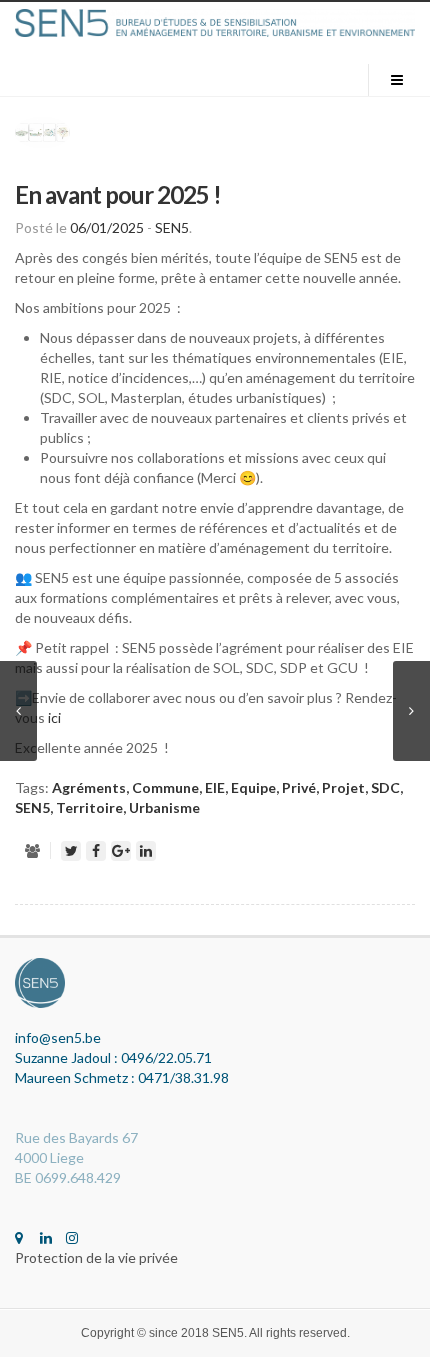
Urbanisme (164, 807)
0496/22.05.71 (166, 1057)
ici (54, 717)
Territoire (89, 807)
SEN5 (172, 227)
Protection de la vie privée (96, 1257)
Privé (299, 787)
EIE (215, 787)
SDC (385, 787)
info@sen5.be (58, 1037)
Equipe (253, 787)
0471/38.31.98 (183, 1077)
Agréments (89, 787)
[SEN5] (215, 23)
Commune (165, 787)
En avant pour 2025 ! (118, 194)
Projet (343, 787)
